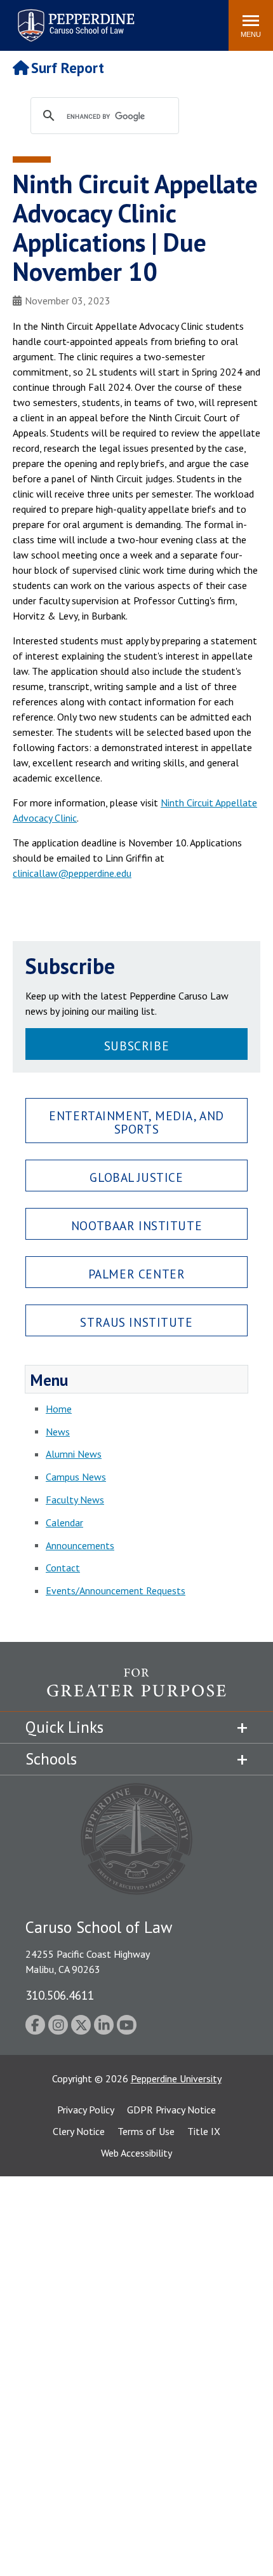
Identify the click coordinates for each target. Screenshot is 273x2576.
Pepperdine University (176, 2078)
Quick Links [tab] (64, 1727)
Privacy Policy (86, 2110)
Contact (63, 1568)
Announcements (80, 1545)
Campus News (76, 1477)
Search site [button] (46, 19)
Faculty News (75, 1500)
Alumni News (74, 1454)
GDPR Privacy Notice (171, 2110)
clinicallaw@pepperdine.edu (72, 873)
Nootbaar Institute (136, 1225)
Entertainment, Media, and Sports (136, 1122)
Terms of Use (146, 2131)
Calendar (64, 1522)
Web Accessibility (136, 2153)
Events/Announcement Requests (116, 1590)
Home (59, 1409)
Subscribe (136, 1046)
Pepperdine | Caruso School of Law (74, 17)
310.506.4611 (60, 1995)
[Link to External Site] (136, 1690)
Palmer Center (137, 1274)
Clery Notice (79, 2131)
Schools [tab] (51, 1759)
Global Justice (136, 1177)
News (58, 1432)
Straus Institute (136, 1322)
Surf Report (68, 68)
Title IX (204, 2131)
